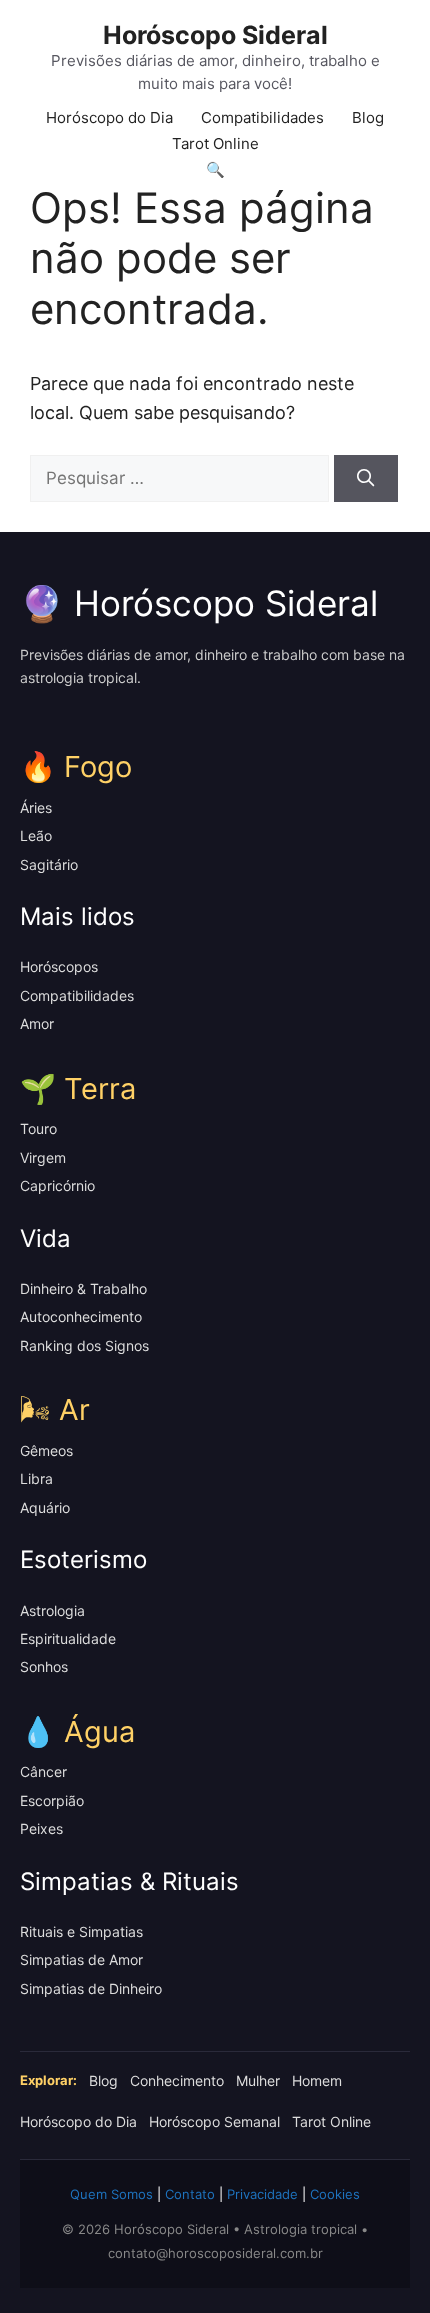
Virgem (43, 1157)
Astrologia (52, 1610)
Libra (36, 1478)
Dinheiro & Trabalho (83, 1288)
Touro (38, 1128)
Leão (36, 835)
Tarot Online (215, 143)
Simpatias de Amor (81, 1959)
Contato (190, 2194)
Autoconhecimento (81, 1316)
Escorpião (52, 1800)
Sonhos (44, 1666)
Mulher (258, 2080)
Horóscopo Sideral (215, 35)
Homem (317, 2080)
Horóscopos (59, 966)
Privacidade (262, 2194)
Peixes (41, 1828)
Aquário (45, 1507)
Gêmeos (46, 1450)
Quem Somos (111, 2194)
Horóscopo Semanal (214, 2121)
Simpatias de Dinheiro (91, 1988)
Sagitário (49, 864)
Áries (36, 807)
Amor (37, 1023)
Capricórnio (57, 1185)
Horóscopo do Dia (109, 117)
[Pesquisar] (366, 479)
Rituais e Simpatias (81, 1931)
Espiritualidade (68, 1638)
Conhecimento (177, 2080)
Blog (368, 117)
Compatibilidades (262, 117)
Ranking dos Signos (84, 1345)
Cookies (335, 2194)
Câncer (43, 1771)
